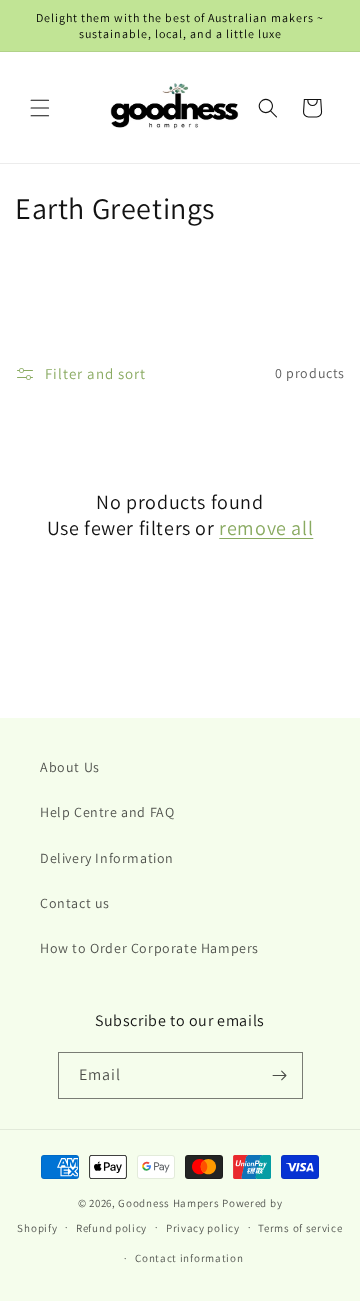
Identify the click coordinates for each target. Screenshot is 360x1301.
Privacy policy (203, 1228)
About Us (70, 767)
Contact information (189, 1258)
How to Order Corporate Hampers (149, 948)
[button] (40, 108)
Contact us (75, 903)
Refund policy (111, 1228)
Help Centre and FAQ (107, 812)
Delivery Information (107, 858)
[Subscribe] (280, 1075)
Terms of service (300, 1228)
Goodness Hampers (168, 1203)
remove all (266, 528)
